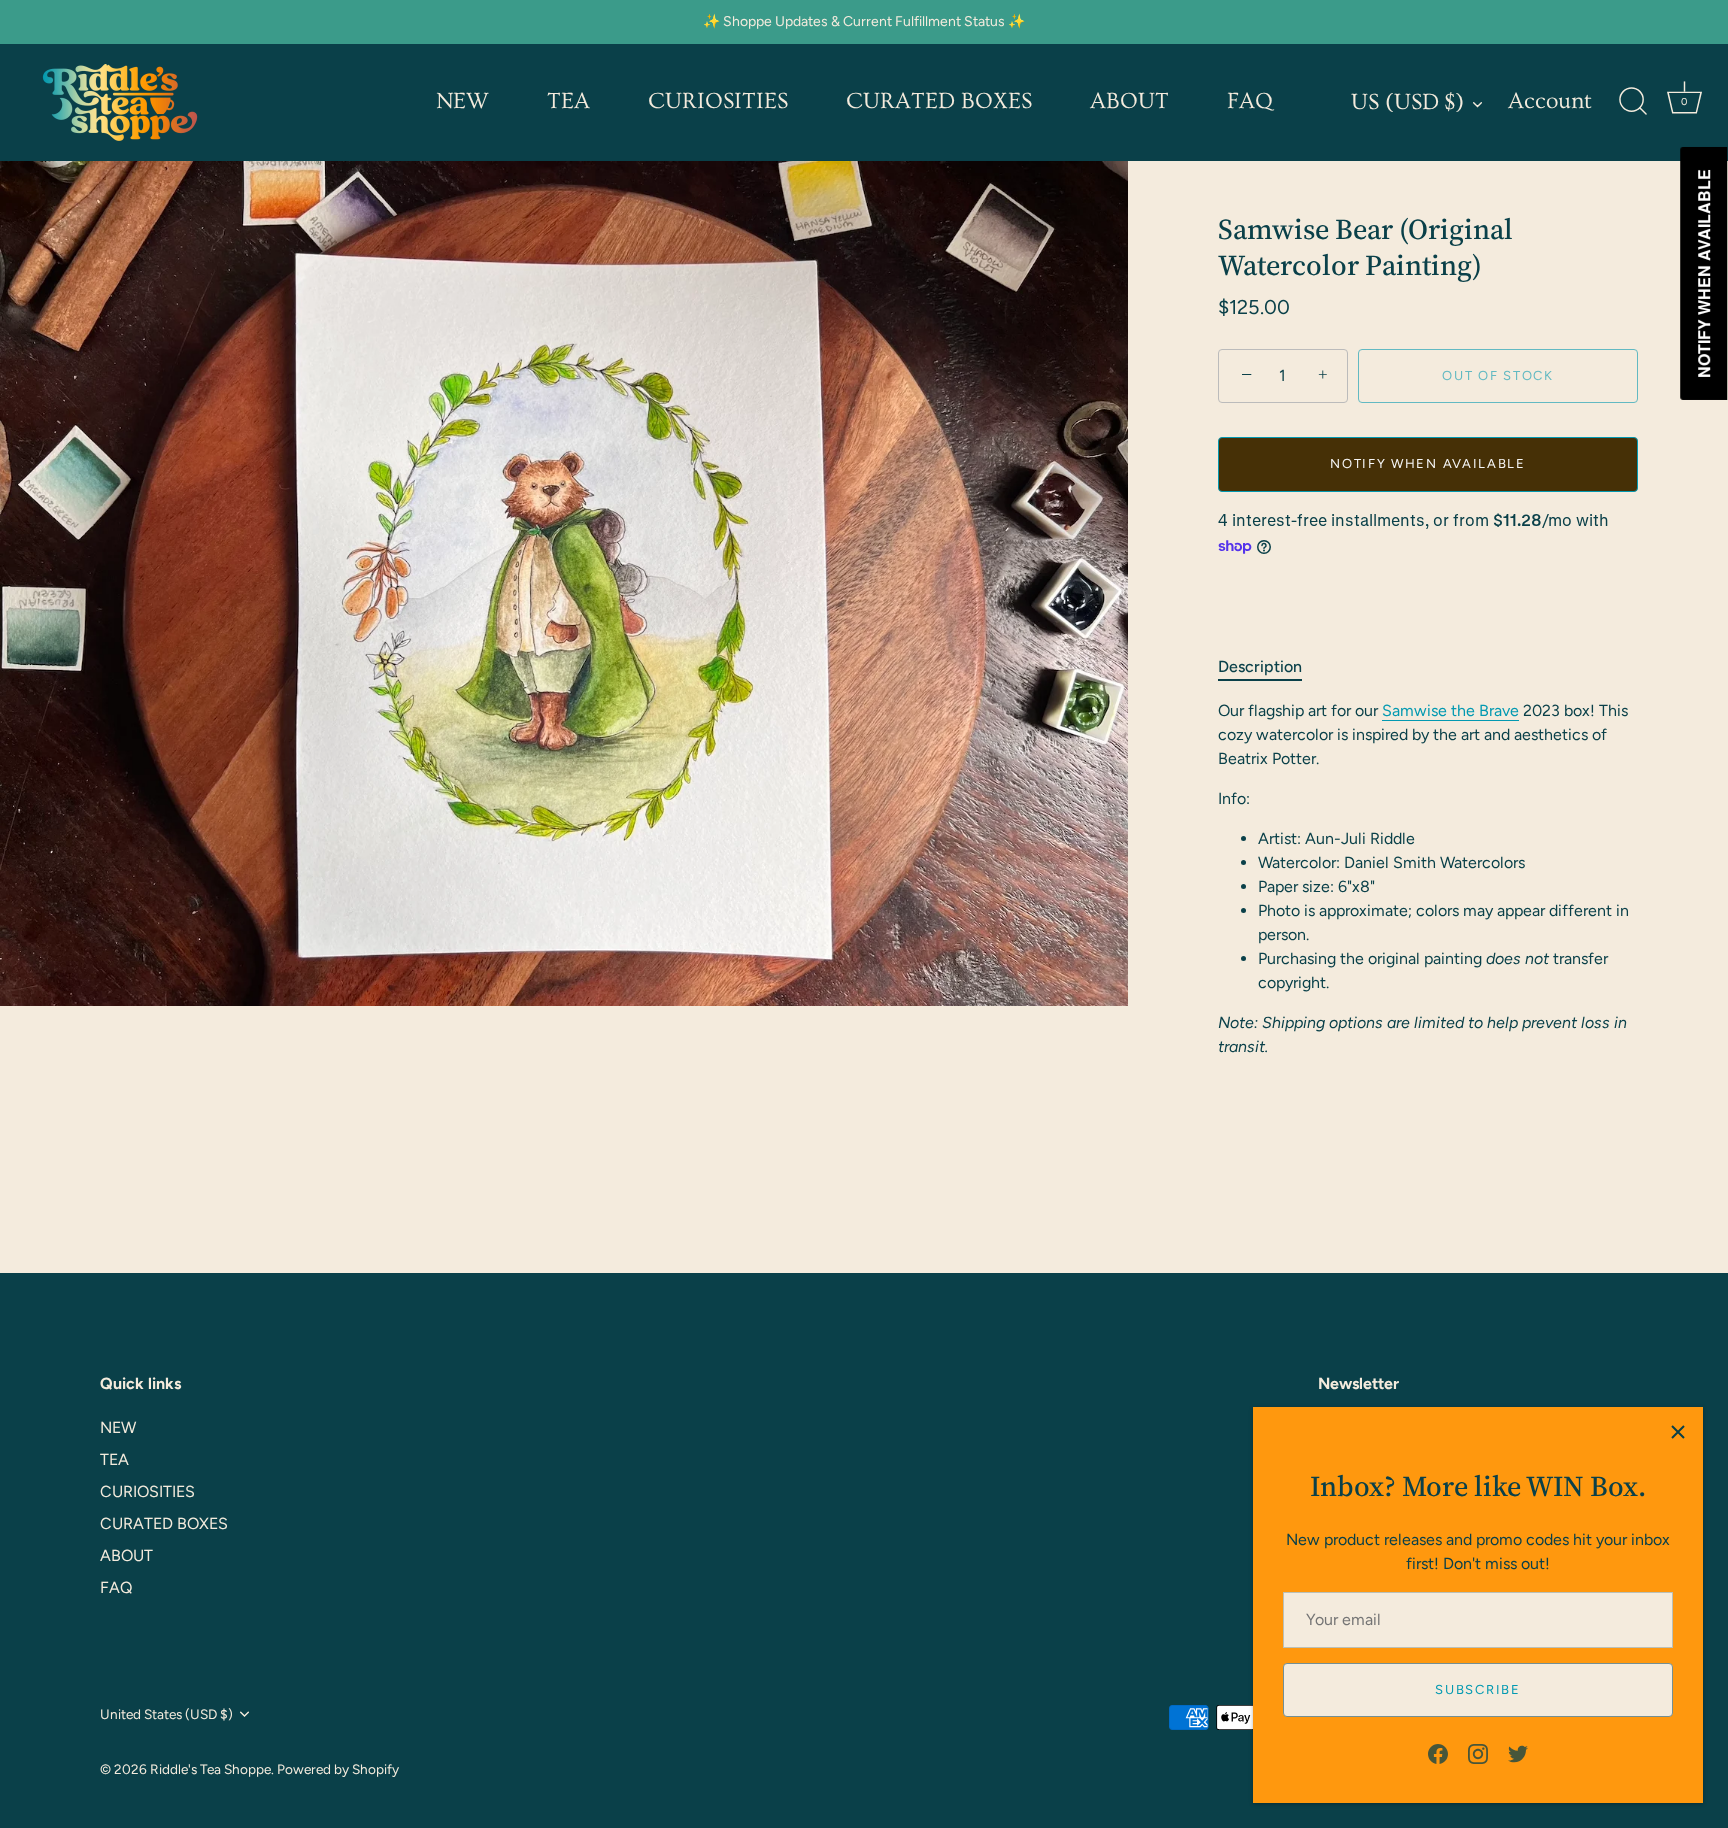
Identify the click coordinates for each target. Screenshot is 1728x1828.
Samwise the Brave (1450, 710)
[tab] (1270, 667)
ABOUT (1129, 101)
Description (1260, 666)
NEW (462, 101)
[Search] (1633, 102)
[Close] (1678, 1432)
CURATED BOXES (939, 101)
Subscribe (1477, 1689)
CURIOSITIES (718, 101)
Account (1550, 102)
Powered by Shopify (338, 1768)
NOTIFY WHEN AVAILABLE (1428, 463)
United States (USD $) (166, 1713)
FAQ (1250, 101)
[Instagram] (1478, 1752)
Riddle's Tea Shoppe (210, 1768)
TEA (568, 101)
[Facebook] (1438, 1752)
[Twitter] (1518, 1752)
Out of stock (1497, 375)
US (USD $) (1407, 102)
